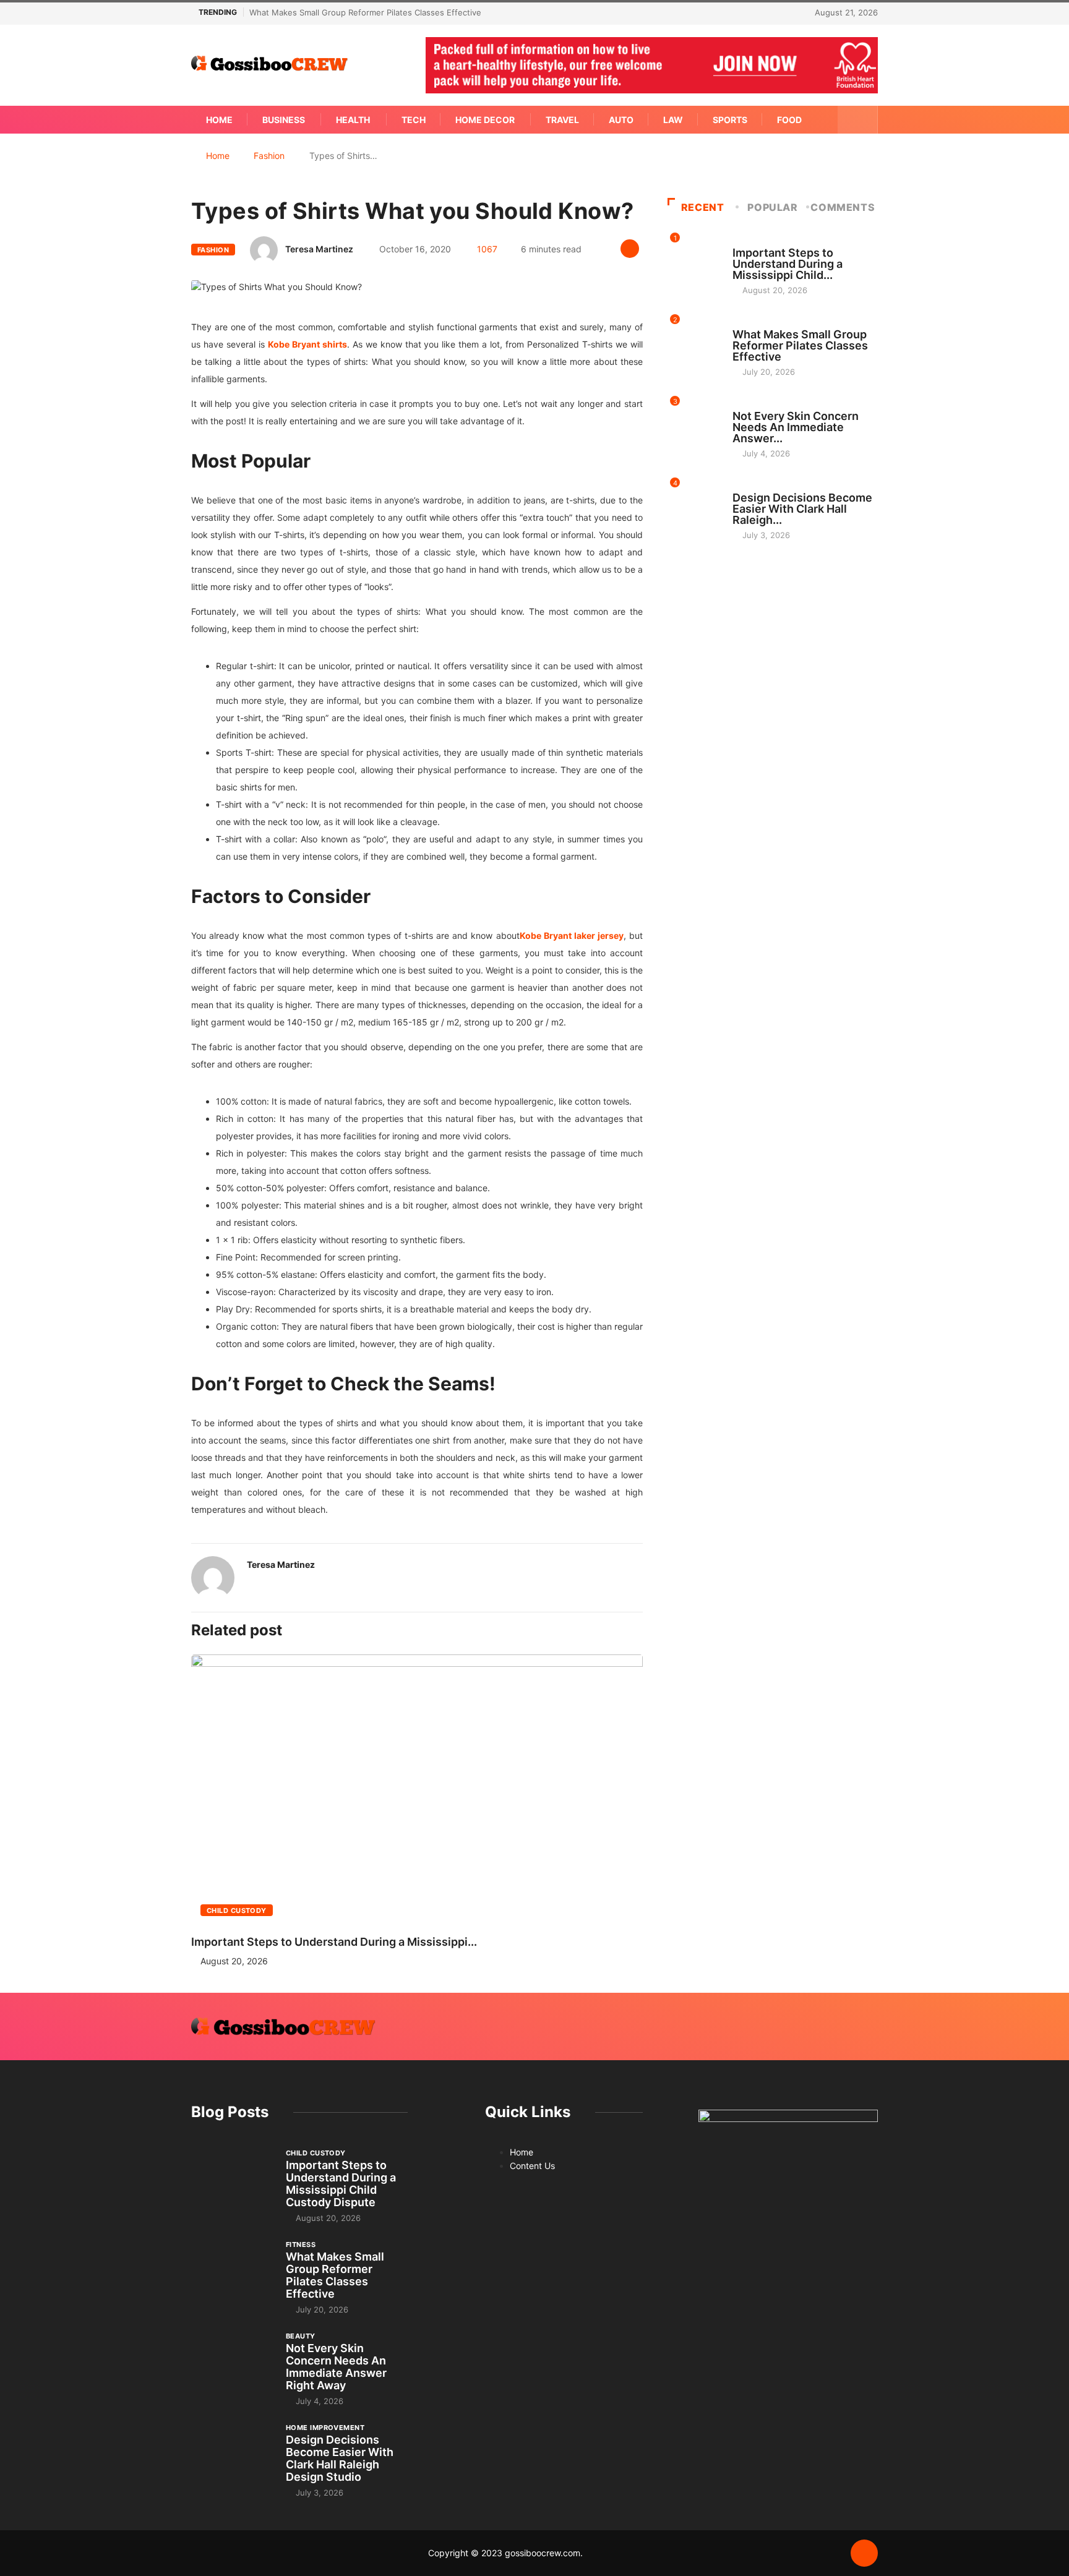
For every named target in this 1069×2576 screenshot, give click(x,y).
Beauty (747, 404)
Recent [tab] (703, 207)
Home (219, 120)
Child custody (237, 1911)
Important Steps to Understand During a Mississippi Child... (788, 264)
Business (284, 120)
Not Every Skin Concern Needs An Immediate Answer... (796, 427)
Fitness (747, 323)
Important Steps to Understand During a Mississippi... (334, 1942)
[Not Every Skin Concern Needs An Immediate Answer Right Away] (232, 2361)
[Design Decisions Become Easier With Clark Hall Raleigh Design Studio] (232, 2453)
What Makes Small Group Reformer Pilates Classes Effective (365, 12)
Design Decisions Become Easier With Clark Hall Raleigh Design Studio (340, 2458)
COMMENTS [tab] (843, 207)
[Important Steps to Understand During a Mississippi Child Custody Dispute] (232, 2178)
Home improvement (772, 486)
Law (673, 120)
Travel (562, 120)
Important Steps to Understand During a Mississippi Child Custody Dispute (341, 2184)
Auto (621, 120)
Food (789, 120)
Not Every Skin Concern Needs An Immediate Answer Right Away (336, 2367)
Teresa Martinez (319, 249)
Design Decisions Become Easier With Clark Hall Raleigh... (802, 509)
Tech (414, 120)
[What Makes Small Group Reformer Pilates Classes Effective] (232, 2270)
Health (353, 120)
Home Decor (485, 120)
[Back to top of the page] (864, 2554)
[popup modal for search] (858, 120)
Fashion (269, 156)
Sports (730, 120)
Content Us (532, 2166)
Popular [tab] (772, 207)
